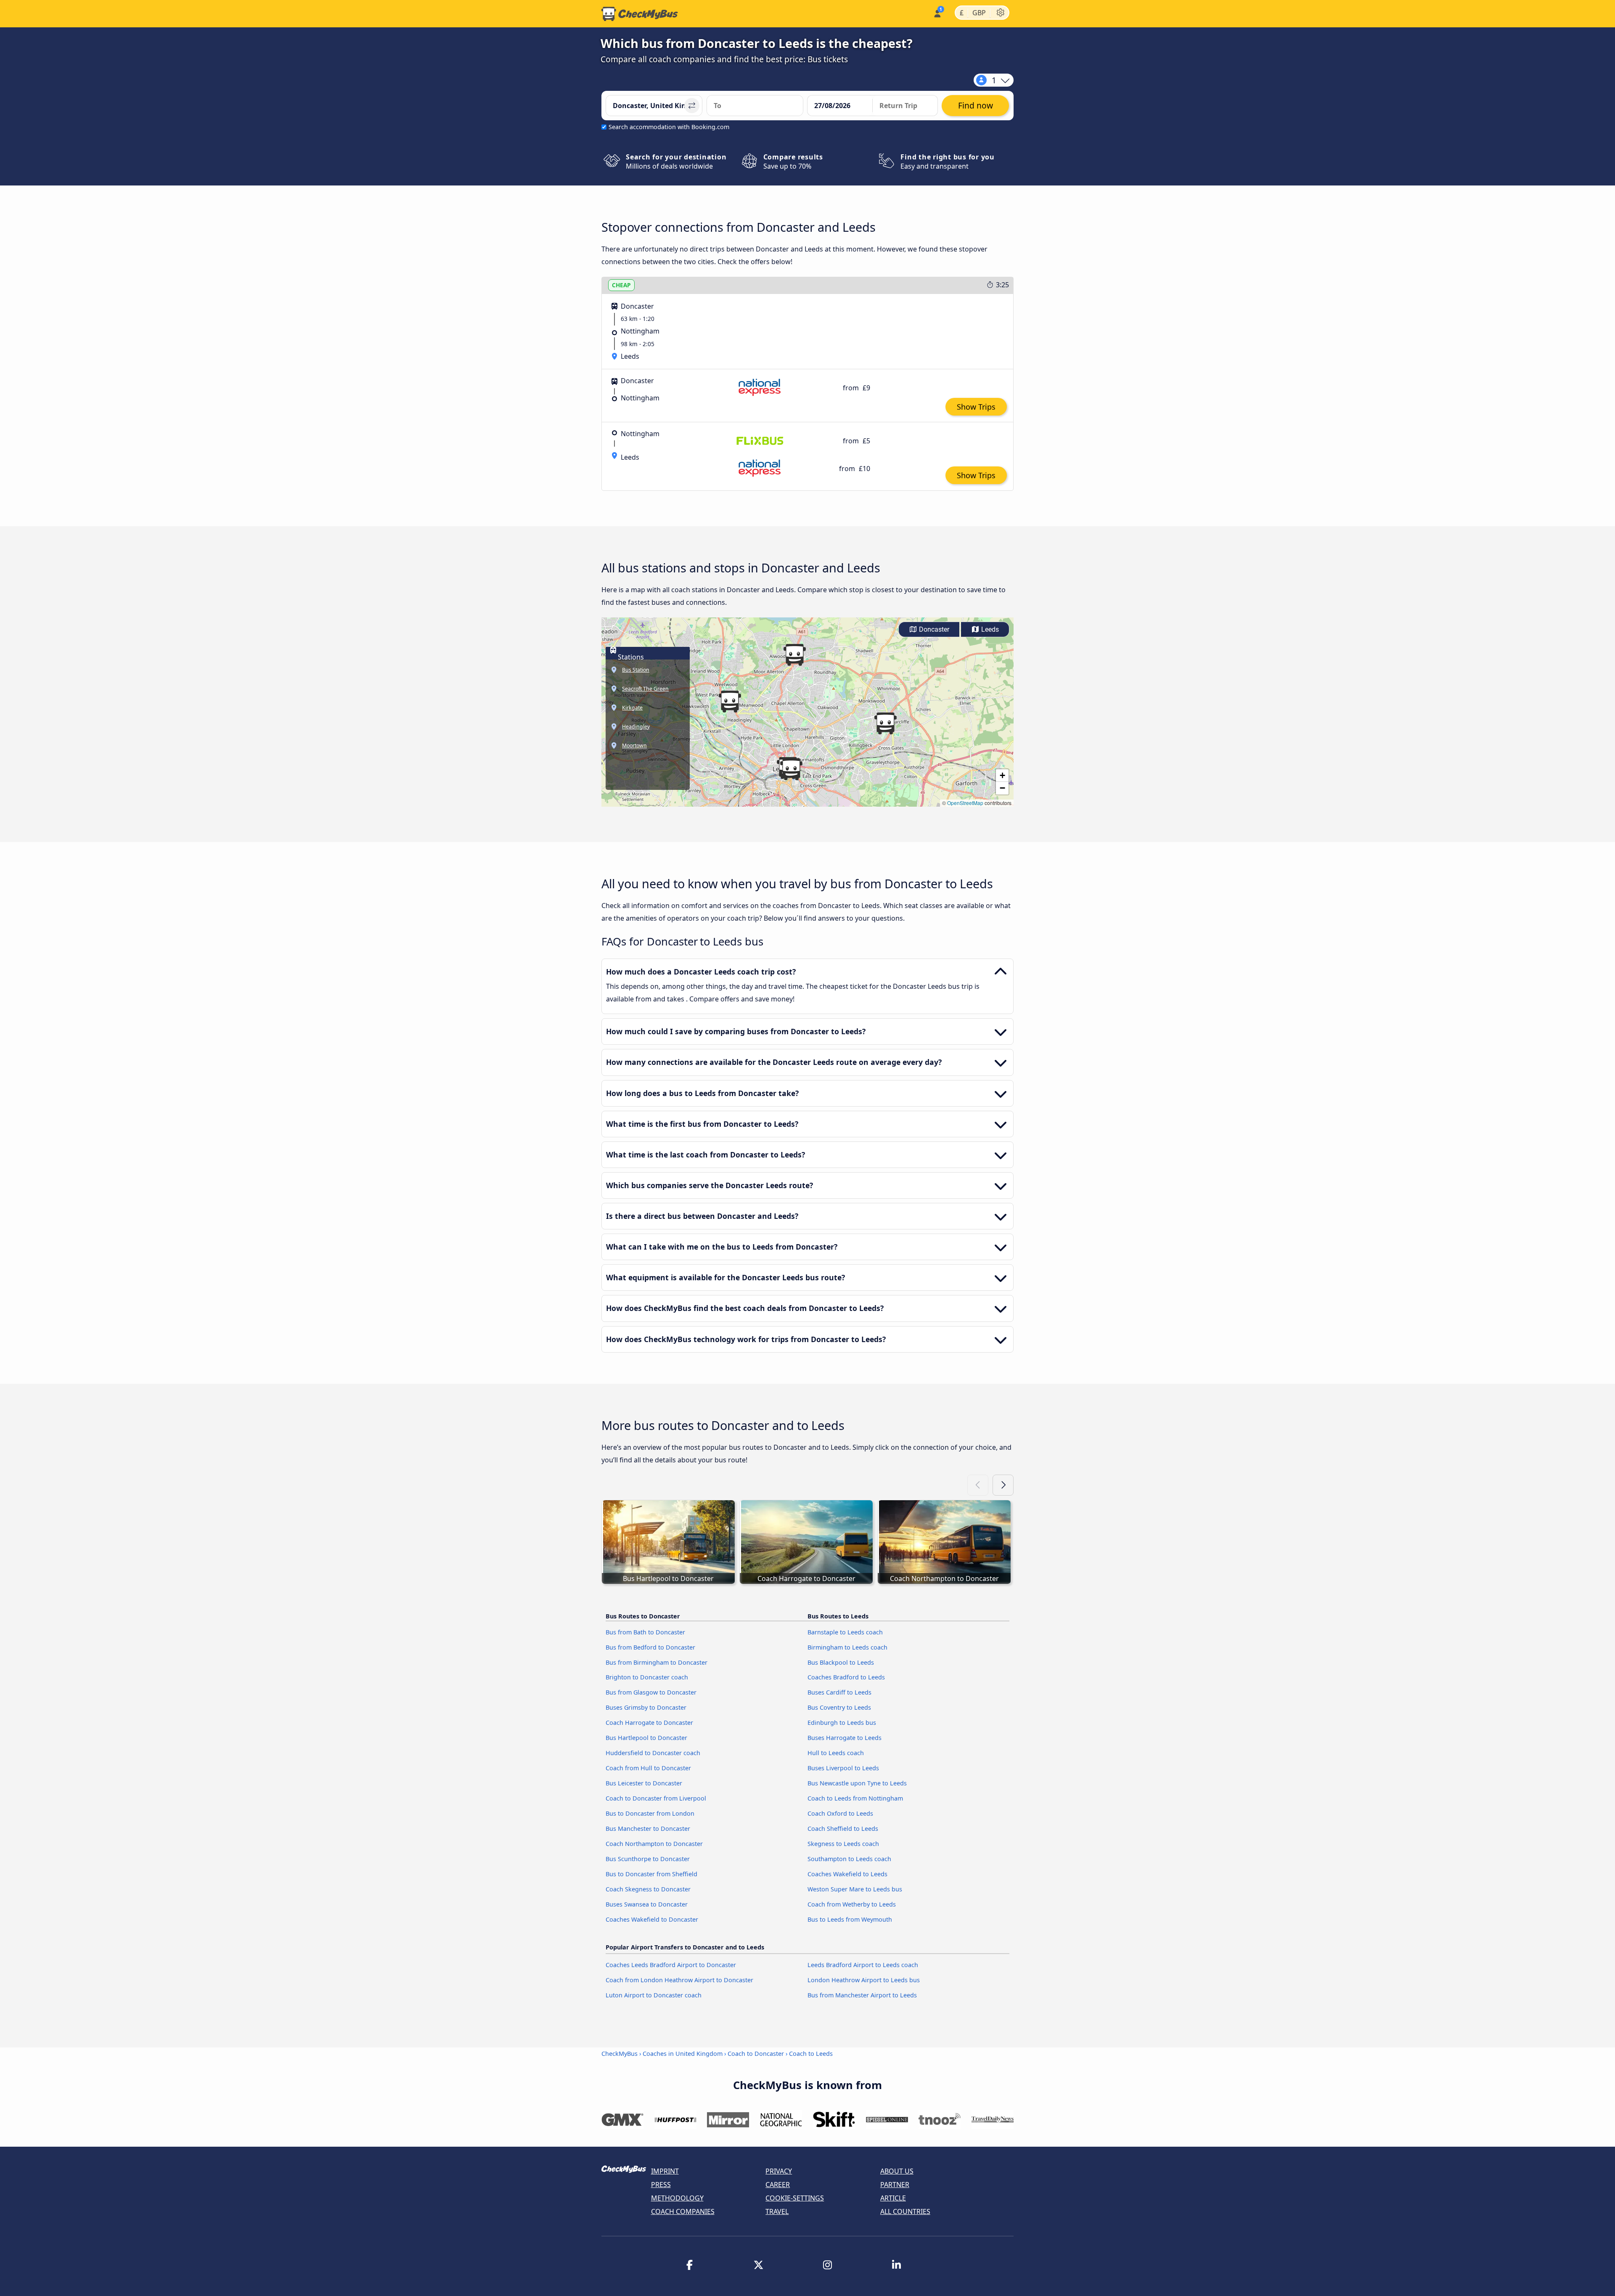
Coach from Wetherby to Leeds (852, 1904)
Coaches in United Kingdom (683, 2054)
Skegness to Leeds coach (843, 1844)
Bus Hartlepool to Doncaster (646, 1738)
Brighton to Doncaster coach (647, 1677)
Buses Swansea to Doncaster (647, 1904)
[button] (791, 769)
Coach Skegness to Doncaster (648, 1889)
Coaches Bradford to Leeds (846, 1677)
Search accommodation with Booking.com (669, 127)
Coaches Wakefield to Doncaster (652, 1919)
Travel (777, 2211)
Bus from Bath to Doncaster (645, 1632)
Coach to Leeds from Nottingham (855, 1798)
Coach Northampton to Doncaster (654, 1844)
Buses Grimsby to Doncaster (646, 1707)
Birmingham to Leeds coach (847, 1647)
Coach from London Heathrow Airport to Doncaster (679, 1980)
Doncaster (933, 629)
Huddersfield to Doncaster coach (653, 1753)
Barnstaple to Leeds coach (845, 1632)
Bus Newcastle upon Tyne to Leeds (857, 1783)
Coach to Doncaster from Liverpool (656, 1798)
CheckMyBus (620, 2054)
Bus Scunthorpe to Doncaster (648, 1859)
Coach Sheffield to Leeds (843, 1829)
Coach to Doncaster (756, 2054)
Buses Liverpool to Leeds (843, 1768)
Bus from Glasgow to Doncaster (651, 1692)
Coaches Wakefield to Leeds (847, 1874)
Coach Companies (683, 2211)
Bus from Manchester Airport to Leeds (862, 1995)
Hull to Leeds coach (836, 1753)
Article (893, 2198)
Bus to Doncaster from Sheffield (651, 1874)
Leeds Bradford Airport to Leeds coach (863, 1965)
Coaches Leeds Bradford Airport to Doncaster (671, 1965)
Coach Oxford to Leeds (840, 1813)
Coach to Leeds (811, 2054)
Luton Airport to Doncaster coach (654, 1995)
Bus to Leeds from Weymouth (850, 1919)
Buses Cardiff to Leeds (839, 1692)
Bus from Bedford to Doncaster (650, 1647)
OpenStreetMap (965, 803)
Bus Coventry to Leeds (839, 1707)
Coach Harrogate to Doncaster (649, 1723)
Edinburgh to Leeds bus (842, 1723)
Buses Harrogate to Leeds (845, 1738)
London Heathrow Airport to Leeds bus (864, 1980)
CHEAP (621, 285)
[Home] (640, 14)
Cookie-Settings (795, 2198)
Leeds (989, 629)
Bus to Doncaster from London (650, 1813)
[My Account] (937, 13)
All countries (905, 2211)
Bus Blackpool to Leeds (841, 1662)
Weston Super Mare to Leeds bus (855, 1889)
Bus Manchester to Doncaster (648, 1829)
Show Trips (976, 407)
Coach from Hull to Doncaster (648, 1768)
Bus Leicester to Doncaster (644, 1783)
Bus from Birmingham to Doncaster (657, 1662)
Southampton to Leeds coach (849, 1859)
